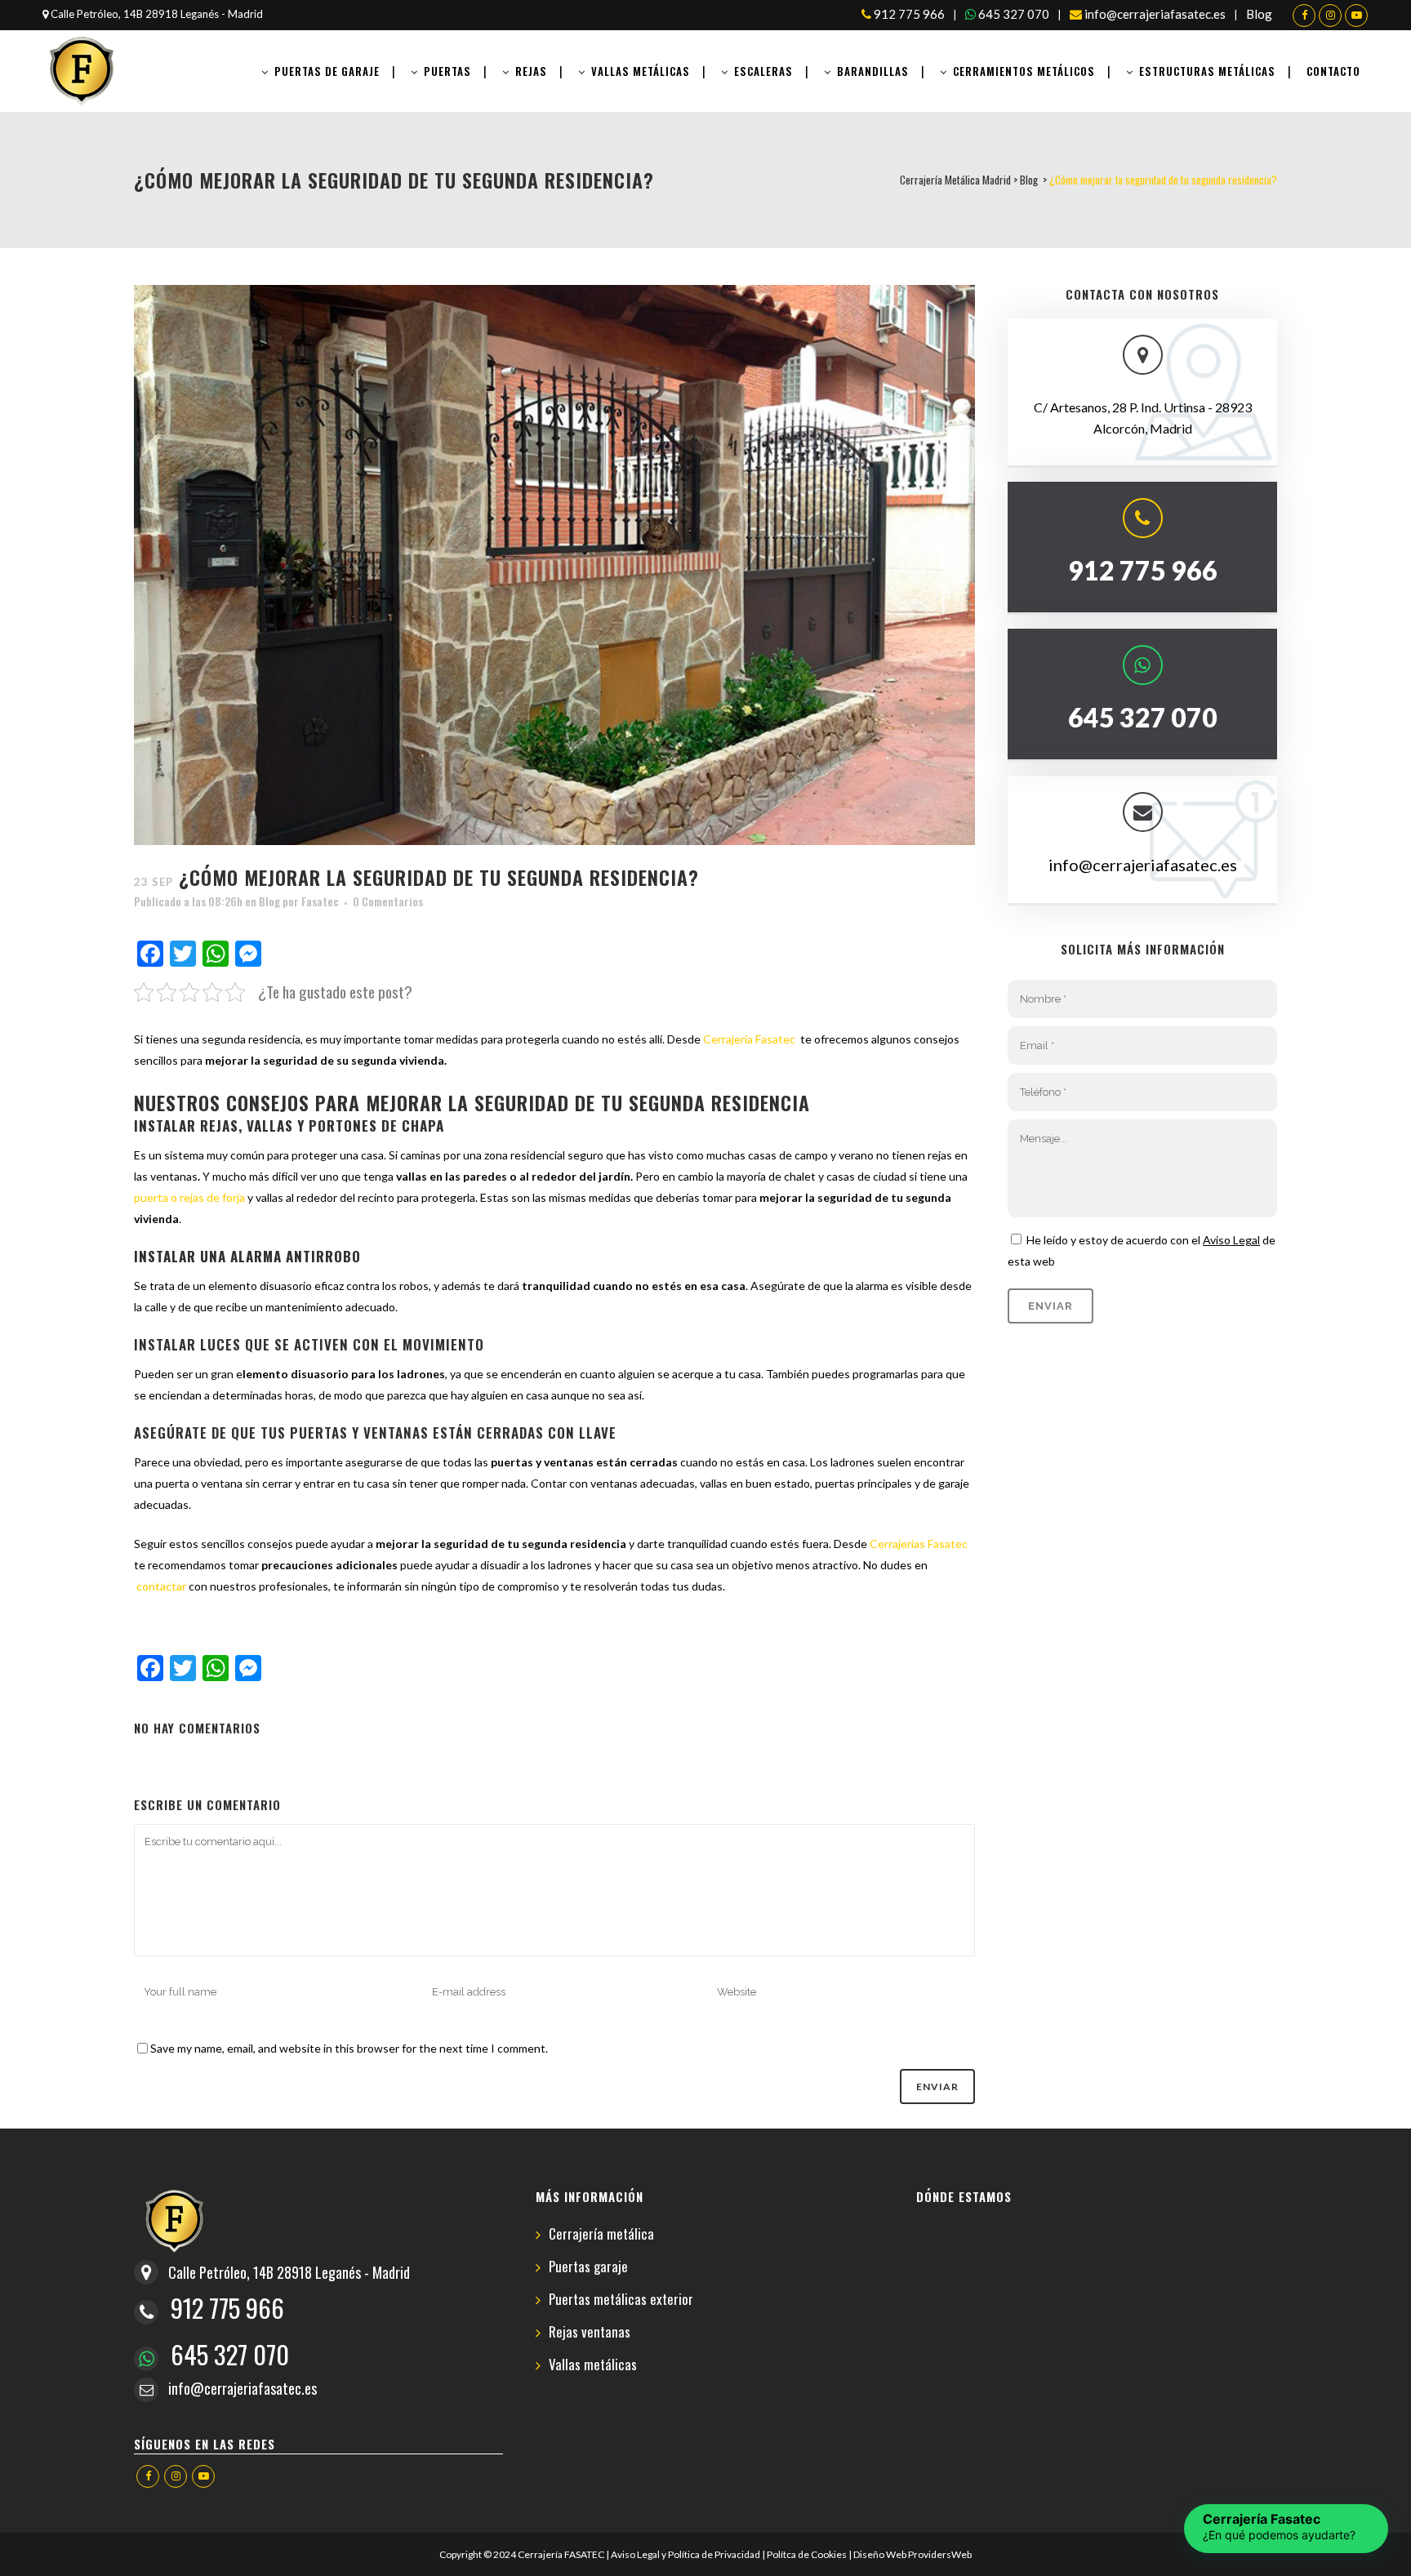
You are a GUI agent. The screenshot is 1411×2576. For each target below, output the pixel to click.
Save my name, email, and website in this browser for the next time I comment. (349, 2048)
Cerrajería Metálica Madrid (955, 180)
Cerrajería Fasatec (750, 1039)
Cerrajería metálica (601, 2234)
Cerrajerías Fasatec (919, 1544)
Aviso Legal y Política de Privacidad (685, 2554)
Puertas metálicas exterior (621, 2300)
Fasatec (320, 901)
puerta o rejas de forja (189, 1197)
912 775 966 (908, 14)
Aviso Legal (1231, 1240)
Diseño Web (880, 2554)
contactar (160, 1586)
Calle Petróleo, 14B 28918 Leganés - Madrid (156, 14)
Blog (1259, 14)
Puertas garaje (588, 2267)
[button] (1286, 2529)
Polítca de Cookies (807, 2554)
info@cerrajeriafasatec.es (1154, 14)
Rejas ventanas (590, 2332)
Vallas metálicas (593, 2365)
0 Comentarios (388, 901)
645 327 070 (1013, 14)
